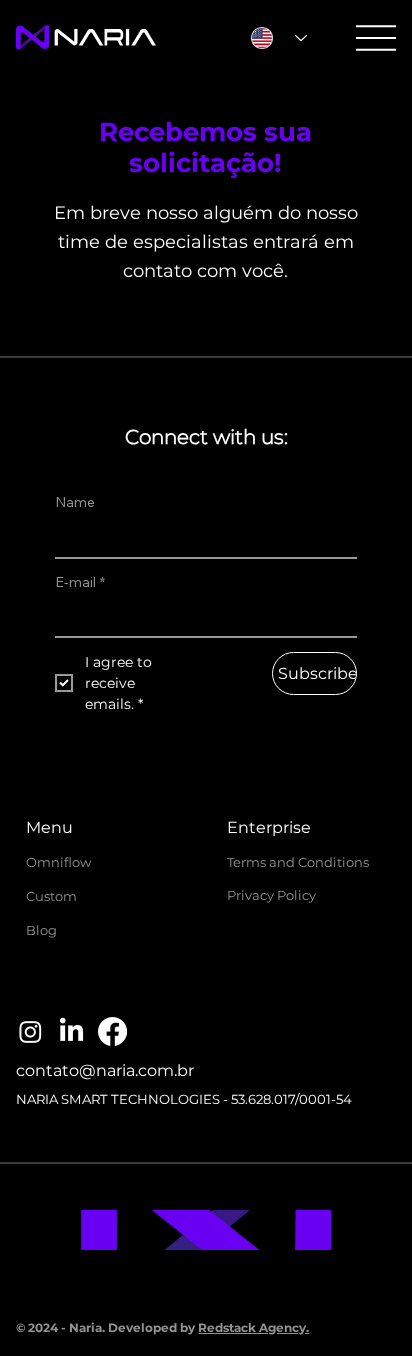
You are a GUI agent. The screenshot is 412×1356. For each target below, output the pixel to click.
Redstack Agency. (253, 1327)
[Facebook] (112, 1031)
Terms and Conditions (298, 862)
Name (75, 502)
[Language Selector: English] (279, 37)
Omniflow (58, 862)
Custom (51, 896)
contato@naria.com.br (105, 1070)
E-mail (80, 582)
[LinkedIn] (71, 1031)
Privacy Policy (271, 895)
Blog (41, 930)
